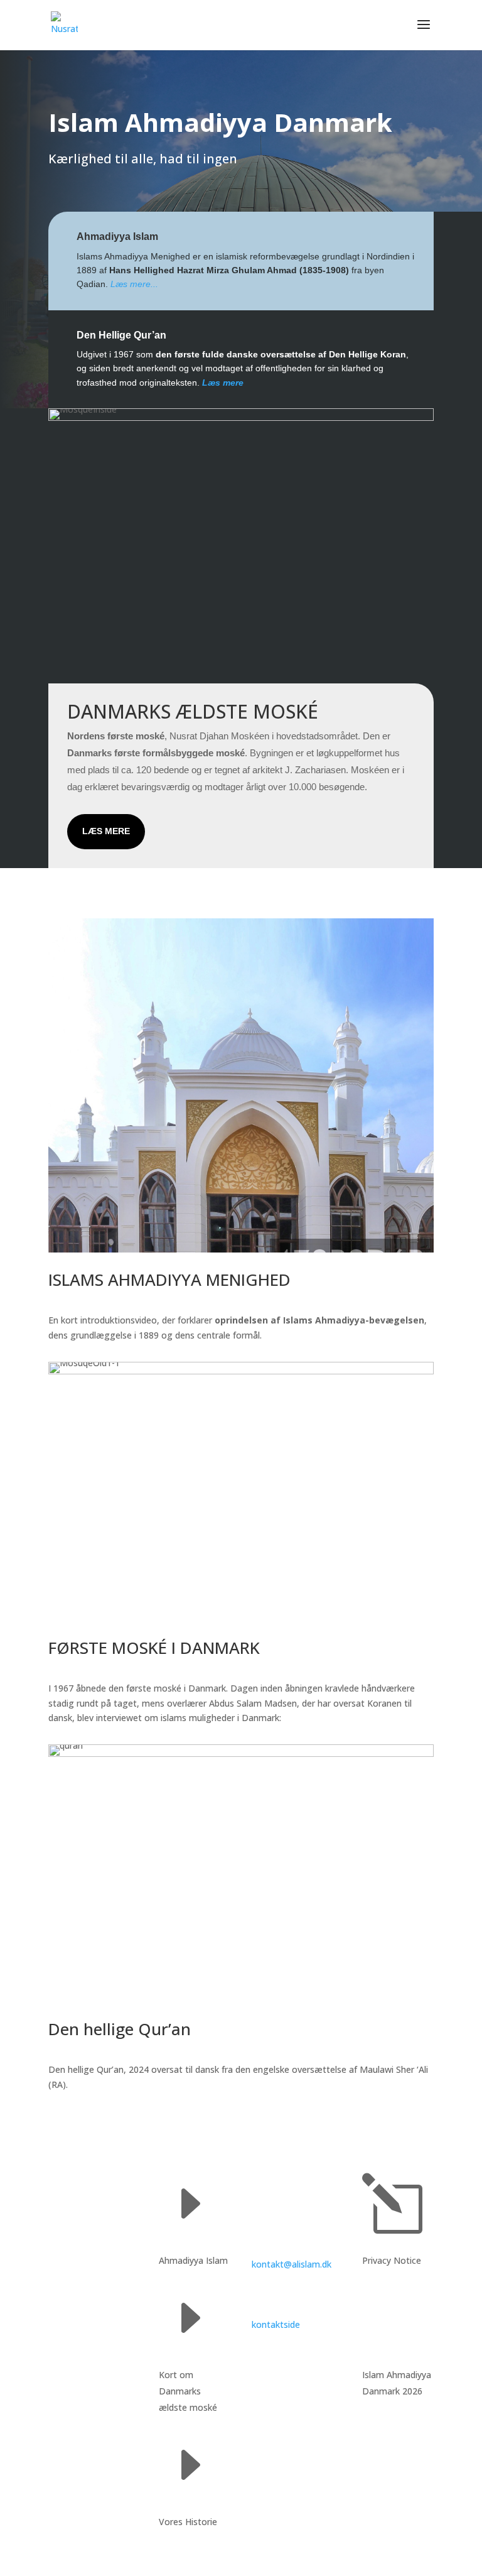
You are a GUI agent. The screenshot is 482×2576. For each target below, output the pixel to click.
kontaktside (276, 2324)
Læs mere (106, 831)
